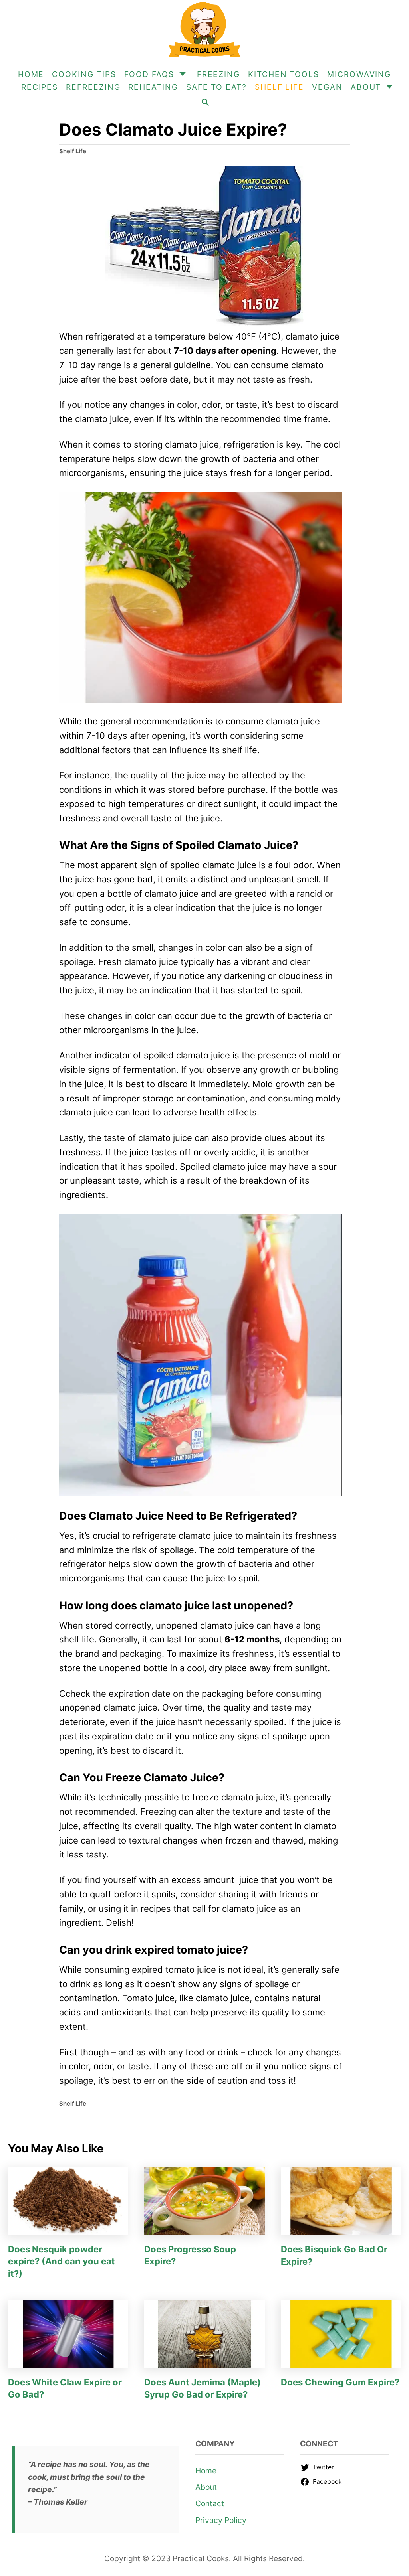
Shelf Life (73, 151)
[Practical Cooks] (204, 30)
